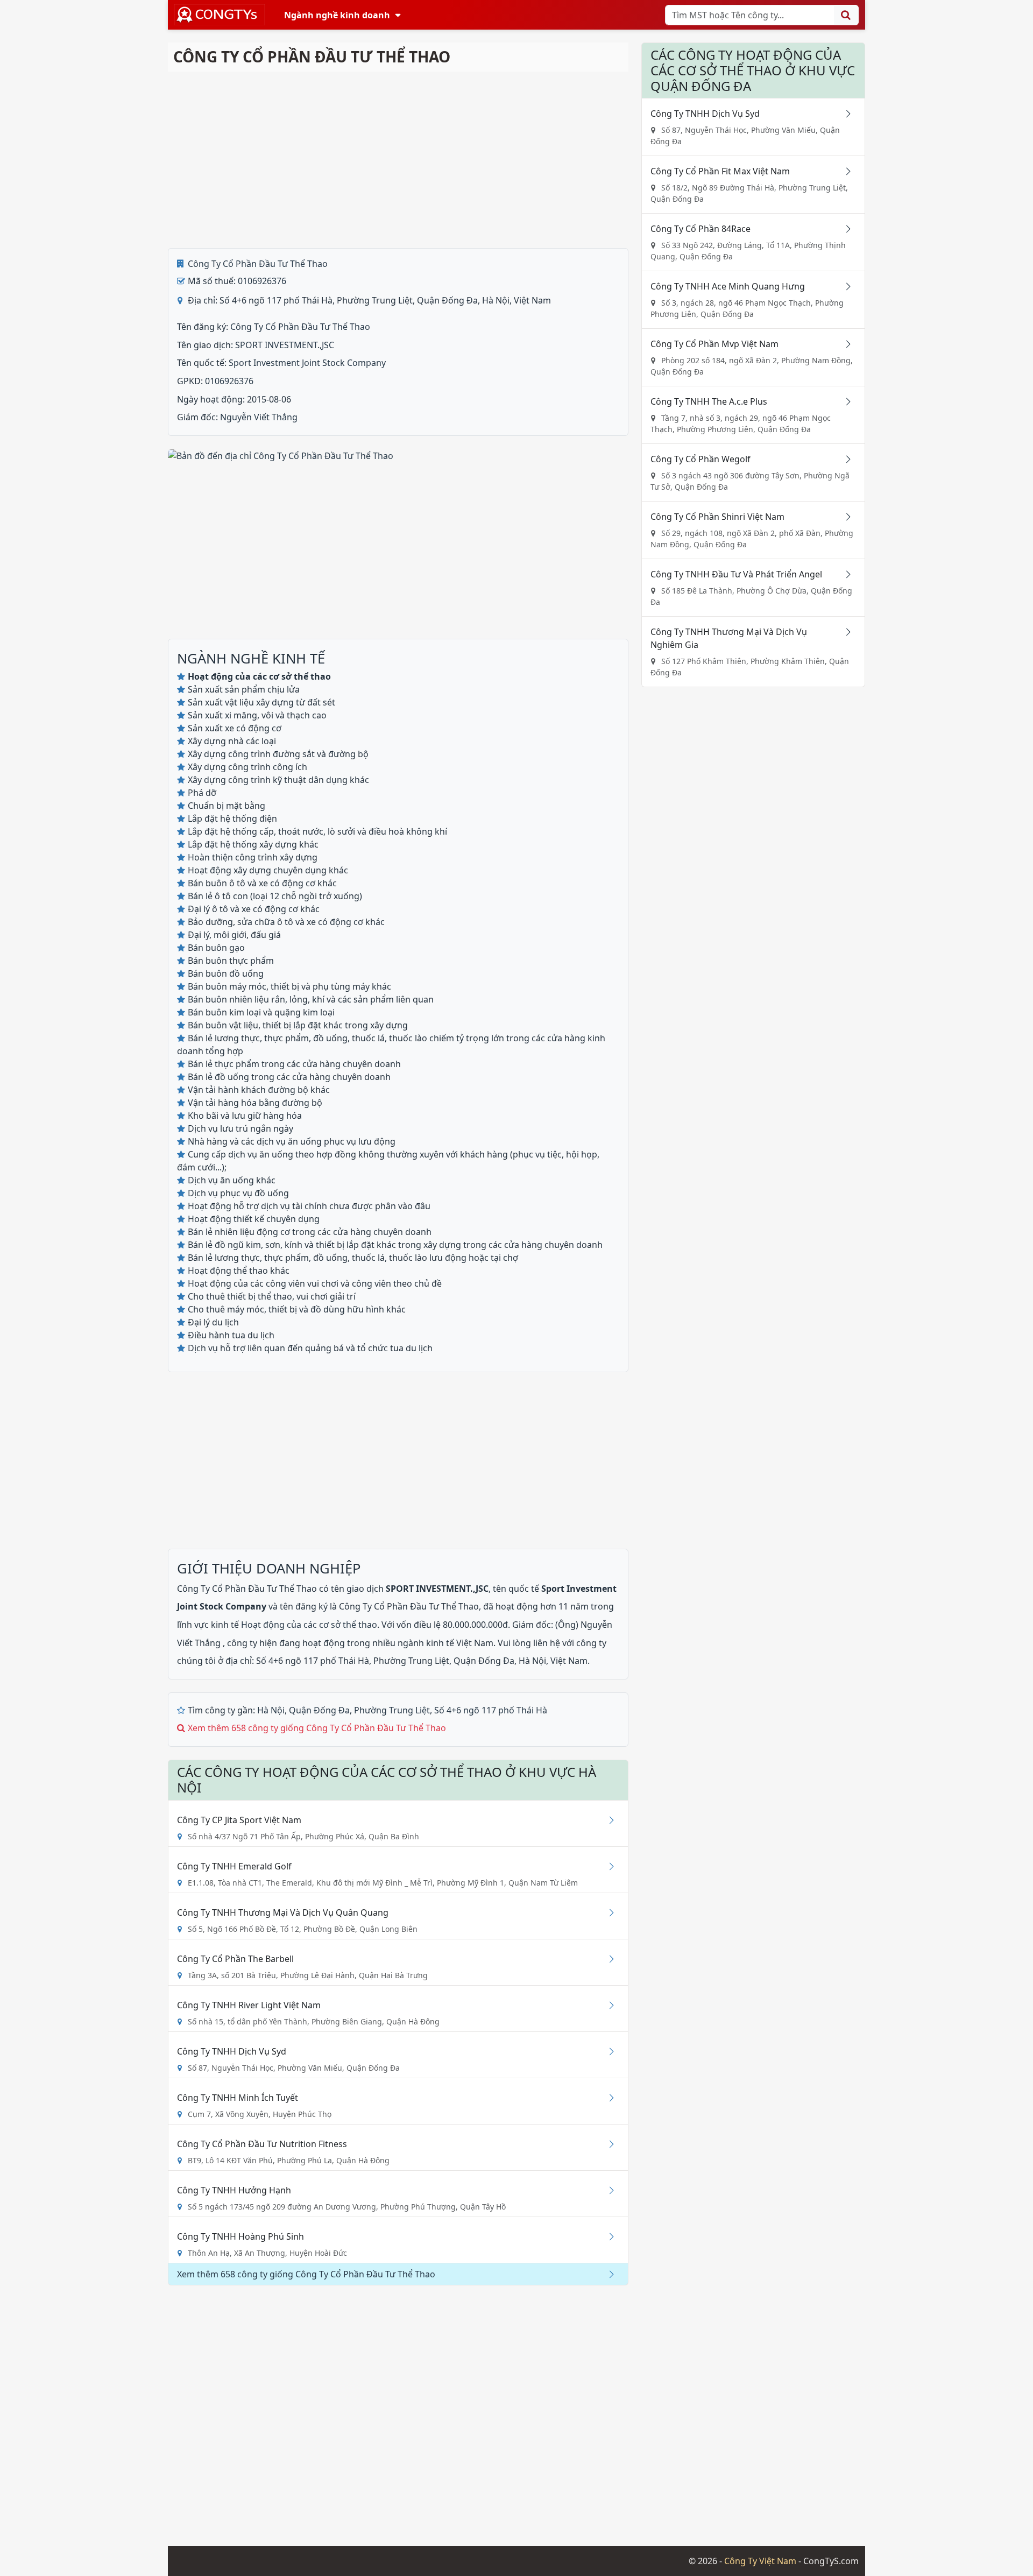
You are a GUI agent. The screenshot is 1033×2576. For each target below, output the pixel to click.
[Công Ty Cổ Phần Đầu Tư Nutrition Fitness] (607, 2144)
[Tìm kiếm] (846, 15)
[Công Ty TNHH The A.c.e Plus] (844, 401)
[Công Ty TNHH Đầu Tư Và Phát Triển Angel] (844, 574)
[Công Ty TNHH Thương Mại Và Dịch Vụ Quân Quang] (607, 1912)
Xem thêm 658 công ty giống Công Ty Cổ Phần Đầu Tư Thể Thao (317, 1728)
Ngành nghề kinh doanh (337, 15)
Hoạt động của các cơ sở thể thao (309, 1625)
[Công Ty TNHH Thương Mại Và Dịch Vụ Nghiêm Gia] (844, 632)
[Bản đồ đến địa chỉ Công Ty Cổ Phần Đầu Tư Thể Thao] (281, 455)
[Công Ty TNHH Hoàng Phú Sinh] (607, 2236)
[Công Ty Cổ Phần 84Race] (844, 229)
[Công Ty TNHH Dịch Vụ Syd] (607, 2051)
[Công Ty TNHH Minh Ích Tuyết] (607, 2098)
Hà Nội (271, 1710)
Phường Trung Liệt (392, 1710)
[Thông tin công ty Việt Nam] (220, 15)
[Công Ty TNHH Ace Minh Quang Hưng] (844, 286)
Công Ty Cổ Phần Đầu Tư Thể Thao (258, 264)
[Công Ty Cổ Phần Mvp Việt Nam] (844, 344)
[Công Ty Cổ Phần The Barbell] (607, 1959)
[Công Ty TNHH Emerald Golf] (607, 1866)
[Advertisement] (398, 160)
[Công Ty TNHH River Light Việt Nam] (607, 2005)
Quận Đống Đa (319, 1710)
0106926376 (229, 381)
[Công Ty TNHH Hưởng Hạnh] (607, 2190)
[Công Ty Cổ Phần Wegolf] (844, 459)
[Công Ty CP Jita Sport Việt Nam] (607, 1820)
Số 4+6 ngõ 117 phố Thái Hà (491, 1710)
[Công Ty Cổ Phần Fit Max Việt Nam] (844, 171)
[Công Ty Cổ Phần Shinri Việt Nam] (844, 517)
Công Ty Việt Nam (760, 2561)
